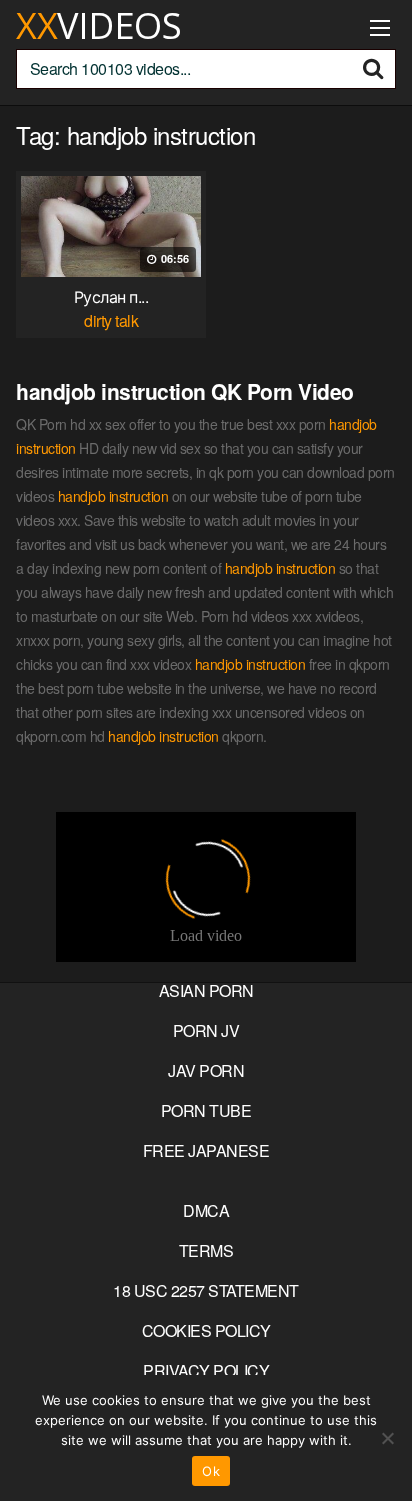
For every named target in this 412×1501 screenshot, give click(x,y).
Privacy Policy (206, 1370)
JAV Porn (206, 1070)
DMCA (206, 1210)
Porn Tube (206, 1110)
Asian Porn (206, 990)
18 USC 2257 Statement (206, 1290)
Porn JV (206, 1030)
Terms (206, 1250)
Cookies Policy (206, 1330)
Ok (211, 1471)
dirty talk (111, 320)
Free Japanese (206, 1150)
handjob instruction (113, 496)
